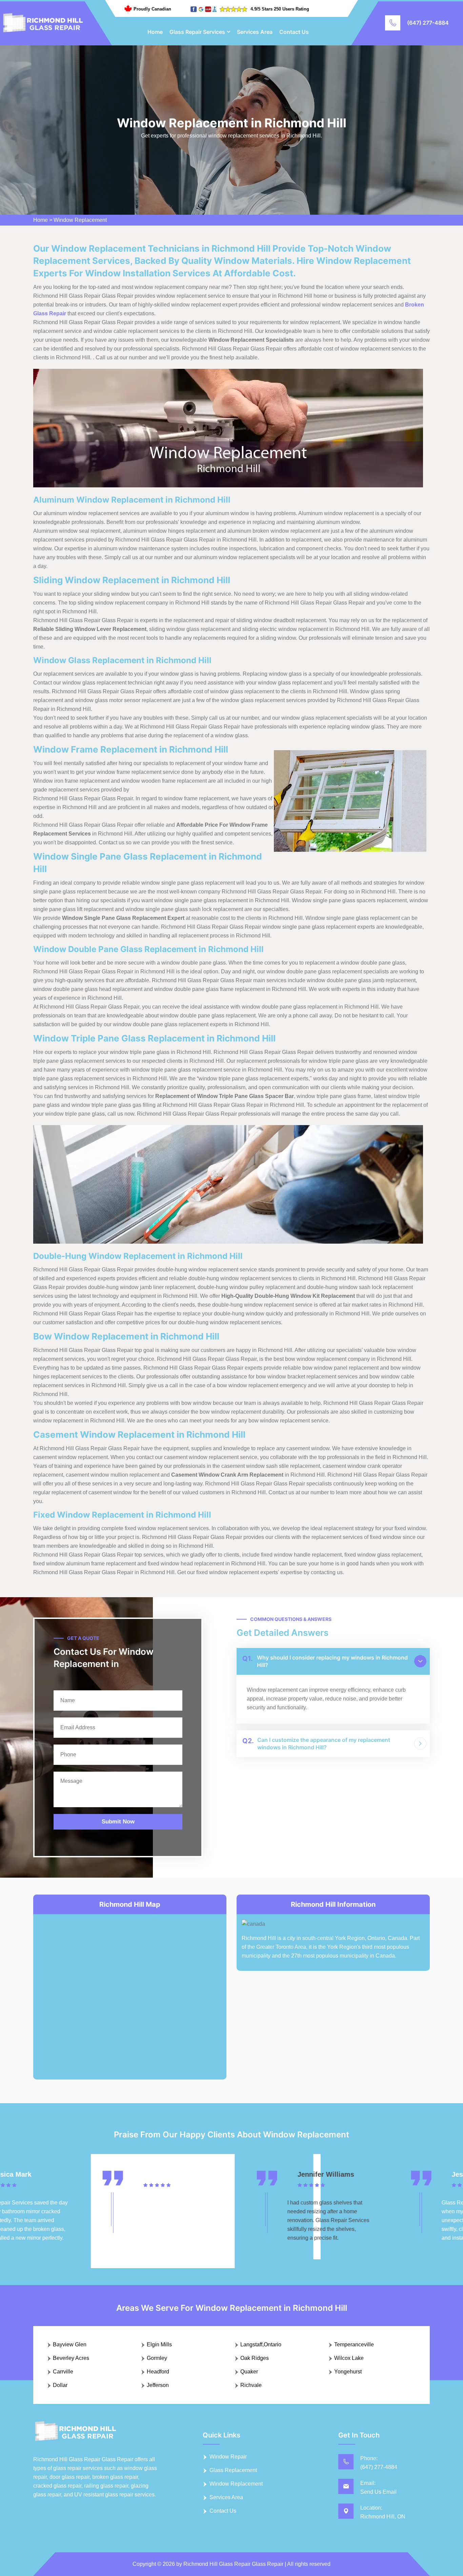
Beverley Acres (71, 2358)
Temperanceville (354, 2345)
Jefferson (158, 2385)
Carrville (63, 2372)
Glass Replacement (233, 2470)
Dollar (60, 2385)
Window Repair (228, 2457)
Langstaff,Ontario (261, 2345)
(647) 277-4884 (428, 23)
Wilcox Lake (349, 2358)
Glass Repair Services (197, 32)
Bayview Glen (70, 2345)
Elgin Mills (159, 2345)
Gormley (157, 2358)
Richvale (251, 2385)
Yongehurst (348, 2372)
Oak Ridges (255, 2358)
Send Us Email (378, 2492)
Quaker (249, 2372)
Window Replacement (80, 220)
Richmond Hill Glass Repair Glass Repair (233, 2564)
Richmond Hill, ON (383, 2517)
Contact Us (294, 32)
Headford (158, 2372)
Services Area (255, 32)
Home (155, 32)
